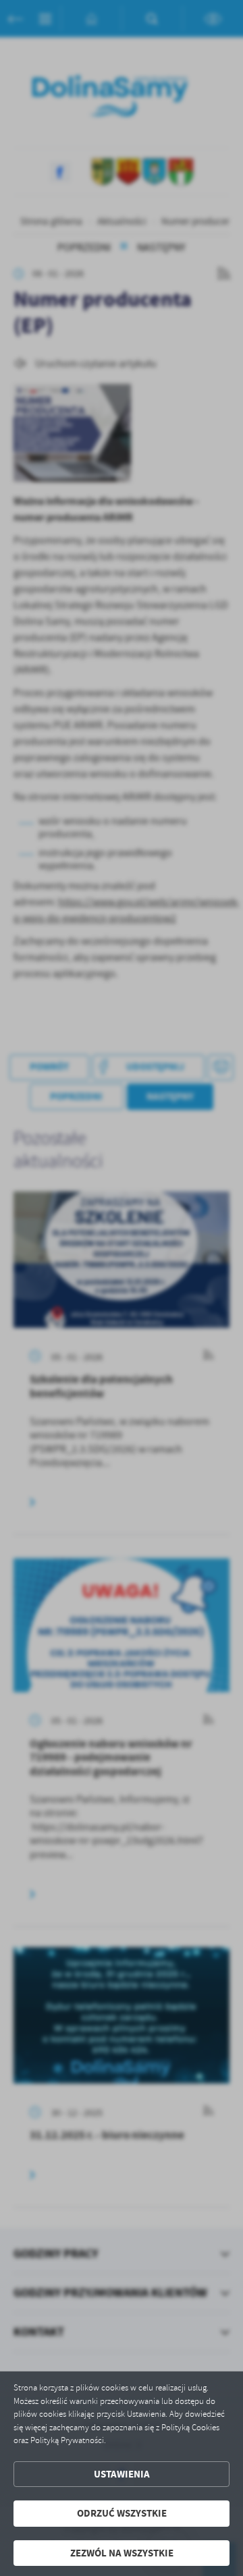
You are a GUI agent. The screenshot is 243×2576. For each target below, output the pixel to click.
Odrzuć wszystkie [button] (122, 2513)
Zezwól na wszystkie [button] (122, 2553)
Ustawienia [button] (122, 2474)
